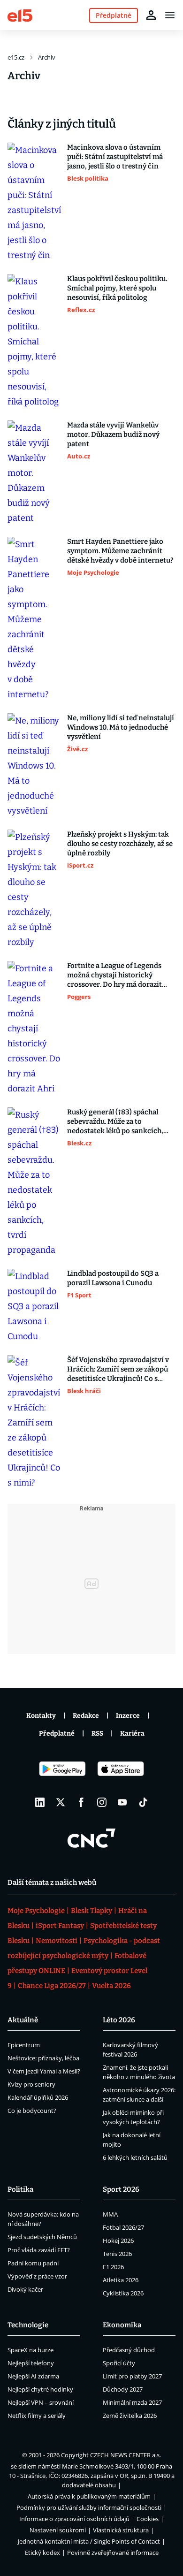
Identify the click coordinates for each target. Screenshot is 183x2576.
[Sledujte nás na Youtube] (122, 1802)
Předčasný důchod (129, 2350)
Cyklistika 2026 (123, 2293)
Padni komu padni (33, 2263)
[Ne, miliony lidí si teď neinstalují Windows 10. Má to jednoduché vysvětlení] (34, 766)
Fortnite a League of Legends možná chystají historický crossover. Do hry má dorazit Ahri (114, 975)
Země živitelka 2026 (130, 2416)
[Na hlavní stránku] (20, 15)
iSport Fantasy (60, 1926)
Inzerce (128, 1716)
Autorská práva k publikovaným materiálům (89, 2496)
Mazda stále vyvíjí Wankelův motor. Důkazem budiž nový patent (113, 434)
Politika (20, 2189)
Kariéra (132, 1734)
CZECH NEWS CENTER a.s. (126, 2455)
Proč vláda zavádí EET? (39, 2250)
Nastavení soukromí (58, 2530)
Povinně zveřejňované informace (113, 2553)
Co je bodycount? (32, 2111)
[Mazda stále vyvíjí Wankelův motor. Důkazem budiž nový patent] (34, 473)
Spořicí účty (119, 2363)
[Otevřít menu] (170, 15)
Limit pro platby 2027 (132, 2376)
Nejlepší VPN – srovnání (41, 2402)
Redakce (86, 1716)
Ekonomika (122, 2325)
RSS (97, 1734)
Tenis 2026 (117, 2254)
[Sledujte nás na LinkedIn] (40, 1802)
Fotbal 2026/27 (123, 2227)
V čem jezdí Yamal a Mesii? (44, 2071)
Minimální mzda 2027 (132, 2402)
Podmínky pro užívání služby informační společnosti (89, 2507)
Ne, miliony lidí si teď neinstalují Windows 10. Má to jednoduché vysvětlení (121, 727)
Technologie (28, 2325)
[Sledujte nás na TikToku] (143, 1802)
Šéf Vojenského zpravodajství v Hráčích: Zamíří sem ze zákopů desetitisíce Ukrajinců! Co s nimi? (118, 1369)
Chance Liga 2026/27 (52, 1986)
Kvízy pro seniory (31, 2084)
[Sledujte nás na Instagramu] (102, 1802)
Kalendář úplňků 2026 (38, 2097)
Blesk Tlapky (91, 1911)
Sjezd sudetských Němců (42, 2237)
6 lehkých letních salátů (135, 2157)
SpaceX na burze (30, 2350)
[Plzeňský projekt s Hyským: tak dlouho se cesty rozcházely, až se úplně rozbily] (34, 890)
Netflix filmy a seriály (37, 2416)
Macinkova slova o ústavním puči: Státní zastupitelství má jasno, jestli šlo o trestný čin (115, 157)
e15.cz (16, 57)
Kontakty (41, 1716)
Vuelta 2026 (111, 1986)
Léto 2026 (119, 2020)
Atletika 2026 (121, 2280)
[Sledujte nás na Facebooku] (81, 1802)
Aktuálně (23, 2020)
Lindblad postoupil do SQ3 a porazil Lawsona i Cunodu (113, 1278)
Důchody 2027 (123, 2389)
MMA (110, 2214)
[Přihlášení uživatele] (151, 15)
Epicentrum (24, 2045)
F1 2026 (113, 2267)
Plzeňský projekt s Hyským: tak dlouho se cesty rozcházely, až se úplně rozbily (120, 844)
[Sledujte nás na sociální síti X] (61, 1802)
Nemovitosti (57, 1941)
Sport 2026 (121, 2189)
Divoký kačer (25, 2289)
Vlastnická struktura (121, 2530)
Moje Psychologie (36, 1911)
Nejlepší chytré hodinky (40, 2389)
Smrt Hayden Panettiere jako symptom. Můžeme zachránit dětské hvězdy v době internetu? (120, 551)
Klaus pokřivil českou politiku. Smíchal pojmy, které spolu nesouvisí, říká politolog (117, 288)
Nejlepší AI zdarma (33, 2376)
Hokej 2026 (118, 2241)
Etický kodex (42, 2553)
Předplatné (57, 1734)
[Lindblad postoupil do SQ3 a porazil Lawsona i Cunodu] (34, 1306)
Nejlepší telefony (31, 2363)
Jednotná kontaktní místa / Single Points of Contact (89, 2541)
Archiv (47, 57)
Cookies (148, 2519)
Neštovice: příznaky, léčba (43, 2058)
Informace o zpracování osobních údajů (74, 2519)
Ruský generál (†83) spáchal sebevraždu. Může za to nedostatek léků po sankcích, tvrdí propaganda (115, 1122)
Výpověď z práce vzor (37, 2276)
